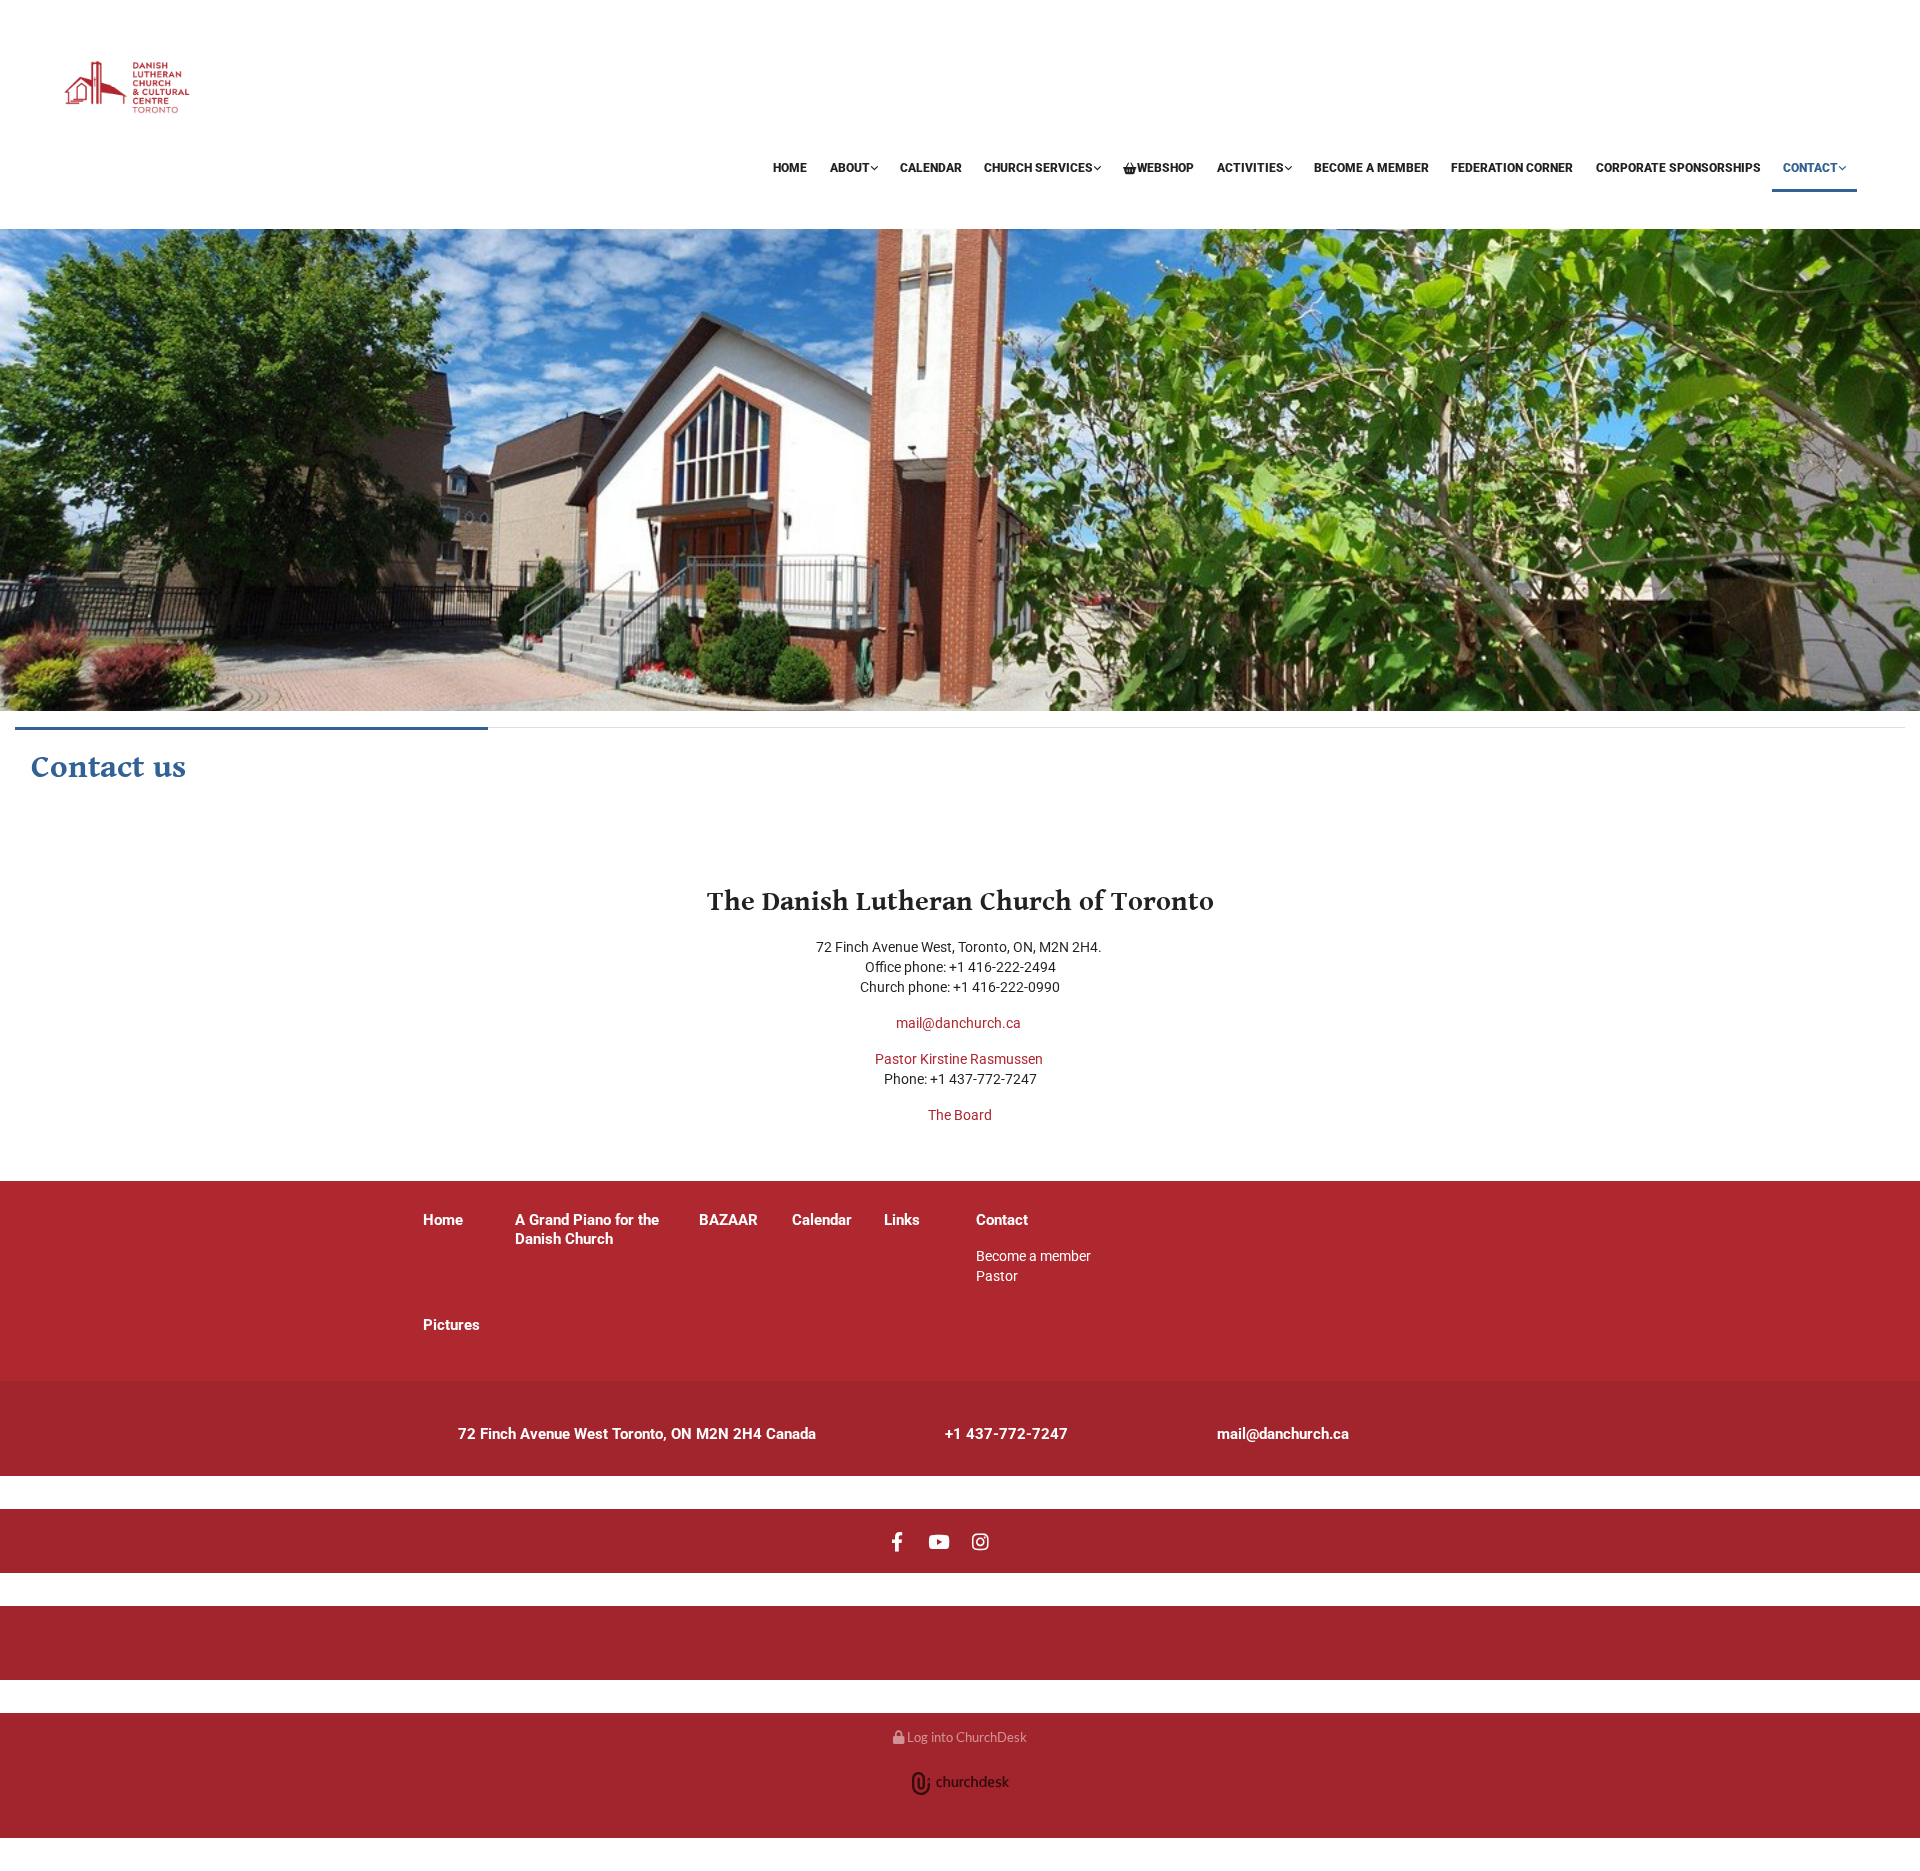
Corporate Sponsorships (1678, 168)
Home (790, 168)
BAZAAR (92, 203)
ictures (456, 1325)
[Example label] (939, 1541)
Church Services (1038, 168)
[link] (853, 169)
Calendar (931, 168)
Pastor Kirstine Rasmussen (960, 1059)
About (850, 168)
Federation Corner (1512, 168)
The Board (960, 1115)
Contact (1810, 168)
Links (902, 1220)
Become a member (1371, 168)
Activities (1250, 168)
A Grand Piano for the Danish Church (587, 1229)
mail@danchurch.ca (958, 1023)
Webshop (1165, 168)
